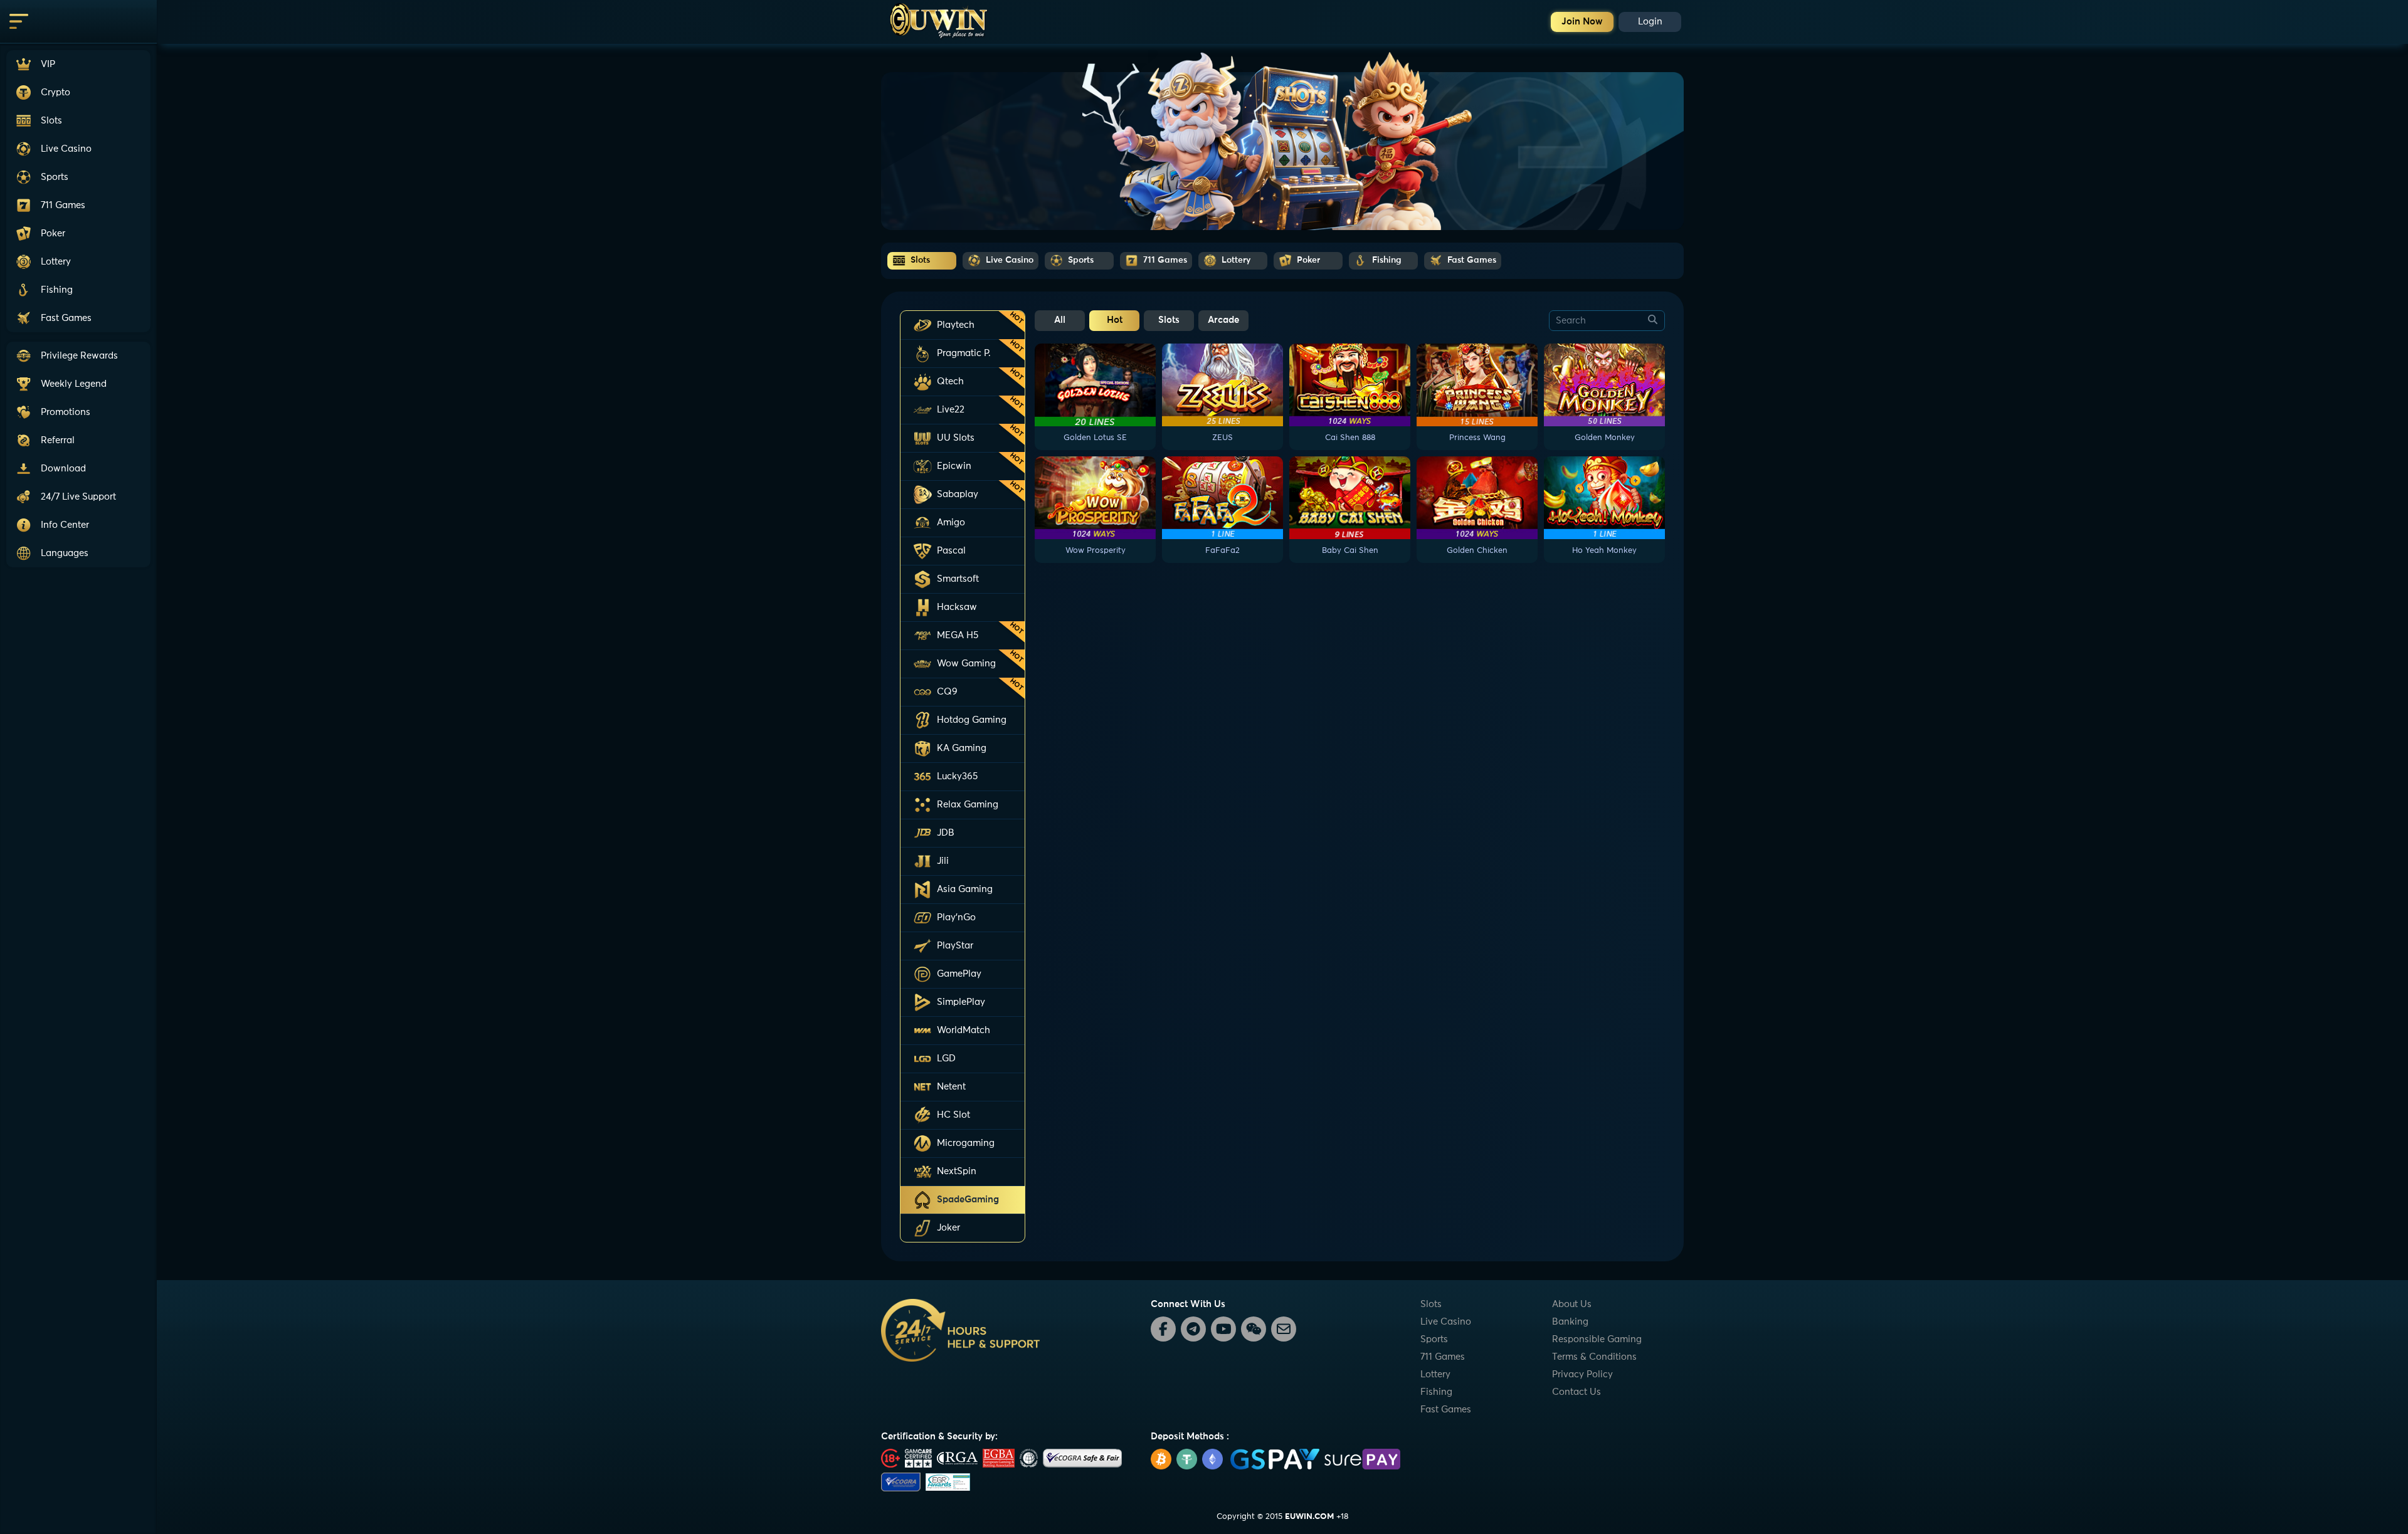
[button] (78, 497)
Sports (1434, 1339)
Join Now (1582, 22)
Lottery (1435, 1374)
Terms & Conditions (1594, 1357)
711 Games (1443, 1357)
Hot (1115, 320)
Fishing (1436, 1392)
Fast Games (1446, 1410)
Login (1650, 22)
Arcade (1223, 320)
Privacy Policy (1582, 1374)
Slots (1169, 320)
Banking (1570, 1322)
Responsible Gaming (1597, 1339)
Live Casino (1446, 1322)
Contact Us (1576, 1392)
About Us (1572, 1304)
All (1060, 320)
